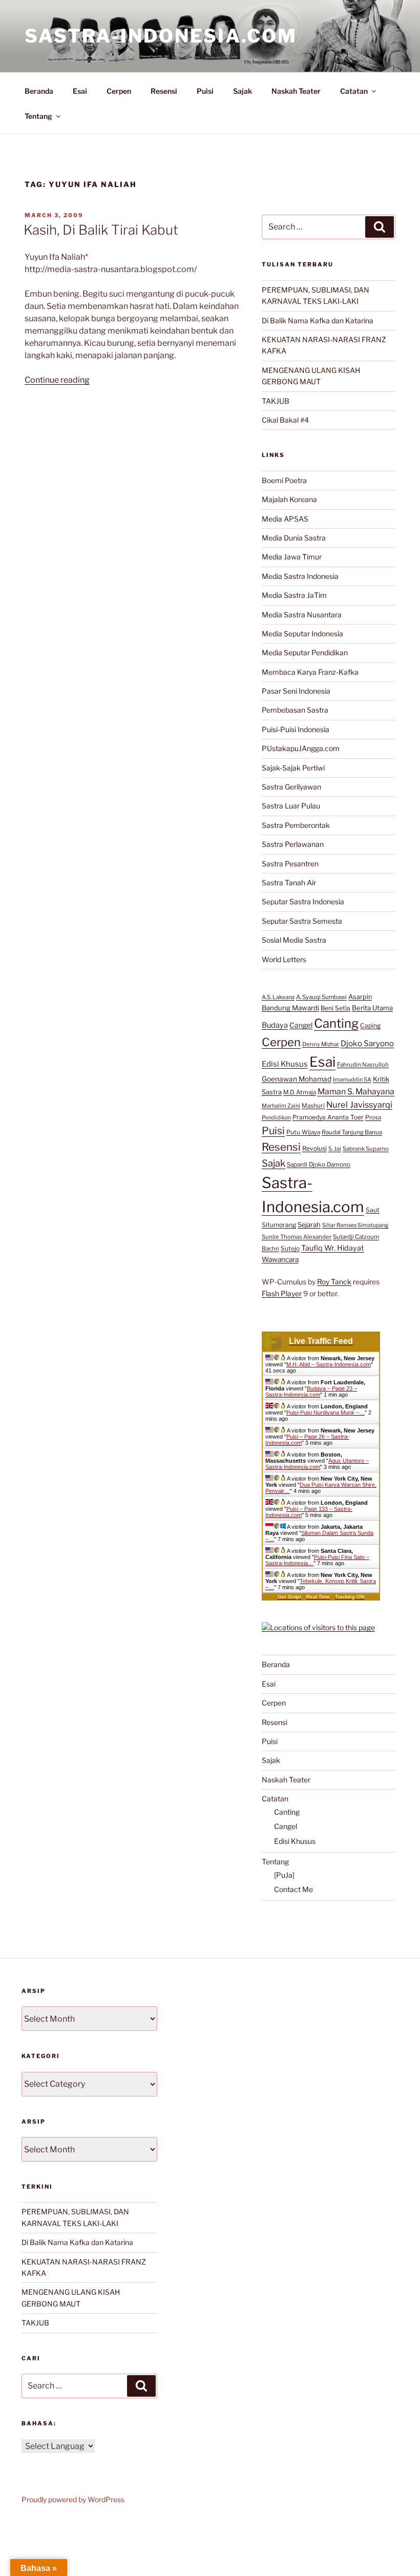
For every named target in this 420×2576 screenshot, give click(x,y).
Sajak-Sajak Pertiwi (293, 768)
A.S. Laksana (278, 997)
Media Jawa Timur (292, 557)
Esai (80, 91)
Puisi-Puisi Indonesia (296, 729)
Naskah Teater (296, 91)
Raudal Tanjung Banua (352, 1132)
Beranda (39, 91)
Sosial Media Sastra (294, 940)
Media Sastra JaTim (294, 595)
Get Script (289, 1597)
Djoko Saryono (367, 1043)
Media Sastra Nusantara (302, 615)
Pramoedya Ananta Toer (328, 1117)
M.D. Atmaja (300, 1092)
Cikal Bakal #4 (285, 420)
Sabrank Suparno (366, 1149)
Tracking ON (350, 1597)
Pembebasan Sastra (295, 710)
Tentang (38, 116)
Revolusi (314, 1148)
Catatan (354, 91)
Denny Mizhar (321, 1044)
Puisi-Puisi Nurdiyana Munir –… (325, 1412)
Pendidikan (276, 1117)
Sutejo (290, 1248)
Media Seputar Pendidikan (305, 652)
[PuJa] (284, 1875)
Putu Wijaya (303, 1132)
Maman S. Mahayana (356, 1092)
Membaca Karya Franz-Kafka (310, 672)
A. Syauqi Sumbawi (321, 997)
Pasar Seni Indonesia (296, 691)
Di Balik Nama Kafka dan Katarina (318, 320)
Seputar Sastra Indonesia (303, 901)
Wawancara (280, 1259)
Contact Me (293, 1889)
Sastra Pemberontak (296, 825)
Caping (370, 1025)
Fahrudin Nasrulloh (363, 1065)
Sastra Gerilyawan (291, 787)
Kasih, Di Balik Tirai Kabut (101, 230)
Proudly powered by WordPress (73, 2499)
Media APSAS (285, 519)
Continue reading (57, 380)
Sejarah (309, 1225)
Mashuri (313, 1106)
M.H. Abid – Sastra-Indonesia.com (329, 1364)
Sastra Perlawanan (293, 844)
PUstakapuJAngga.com (301, 748)
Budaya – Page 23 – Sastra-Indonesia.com (311, 1391)
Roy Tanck (334, 1282)
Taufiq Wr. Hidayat (333, 1248)
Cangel (301, 1025)
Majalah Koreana (289, 499)
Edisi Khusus (285, 1064)
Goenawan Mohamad (297, 1079)
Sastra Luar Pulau (291, 806)
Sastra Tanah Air (289, 882)
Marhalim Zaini (281, 1106)
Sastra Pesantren (290, 864)
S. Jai (335, 1149)
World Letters (284, 959)
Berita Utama (372, 1008)
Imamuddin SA (352, 1079)
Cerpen (119, 91)
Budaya (275, 1025)
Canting (336, 1023)
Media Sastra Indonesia (300, 576)
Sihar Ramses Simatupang (355, 1225)
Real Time (318, 1597)
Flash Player (282, 1293)
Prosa (373, 1117)
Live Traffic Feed (321, 1341)
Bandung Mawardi (290, 1008)
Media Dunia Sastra (294, 538)
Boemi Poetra (284, 480)
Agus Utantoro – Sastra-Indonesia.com (317, 1464)
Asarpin (360, 997)
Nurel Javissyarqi (359, 1105)
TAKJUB (276, 401)
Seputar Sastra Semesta (302, 921)
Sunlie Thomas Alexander (297, 1237)
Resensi (164, 91)
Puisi (205, 91)
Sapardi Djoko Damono (319, 1165)
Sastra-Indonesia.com (161, 36)
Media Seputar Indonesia (302, 633)
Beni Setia (335, 1008)
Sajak (243, 91)
